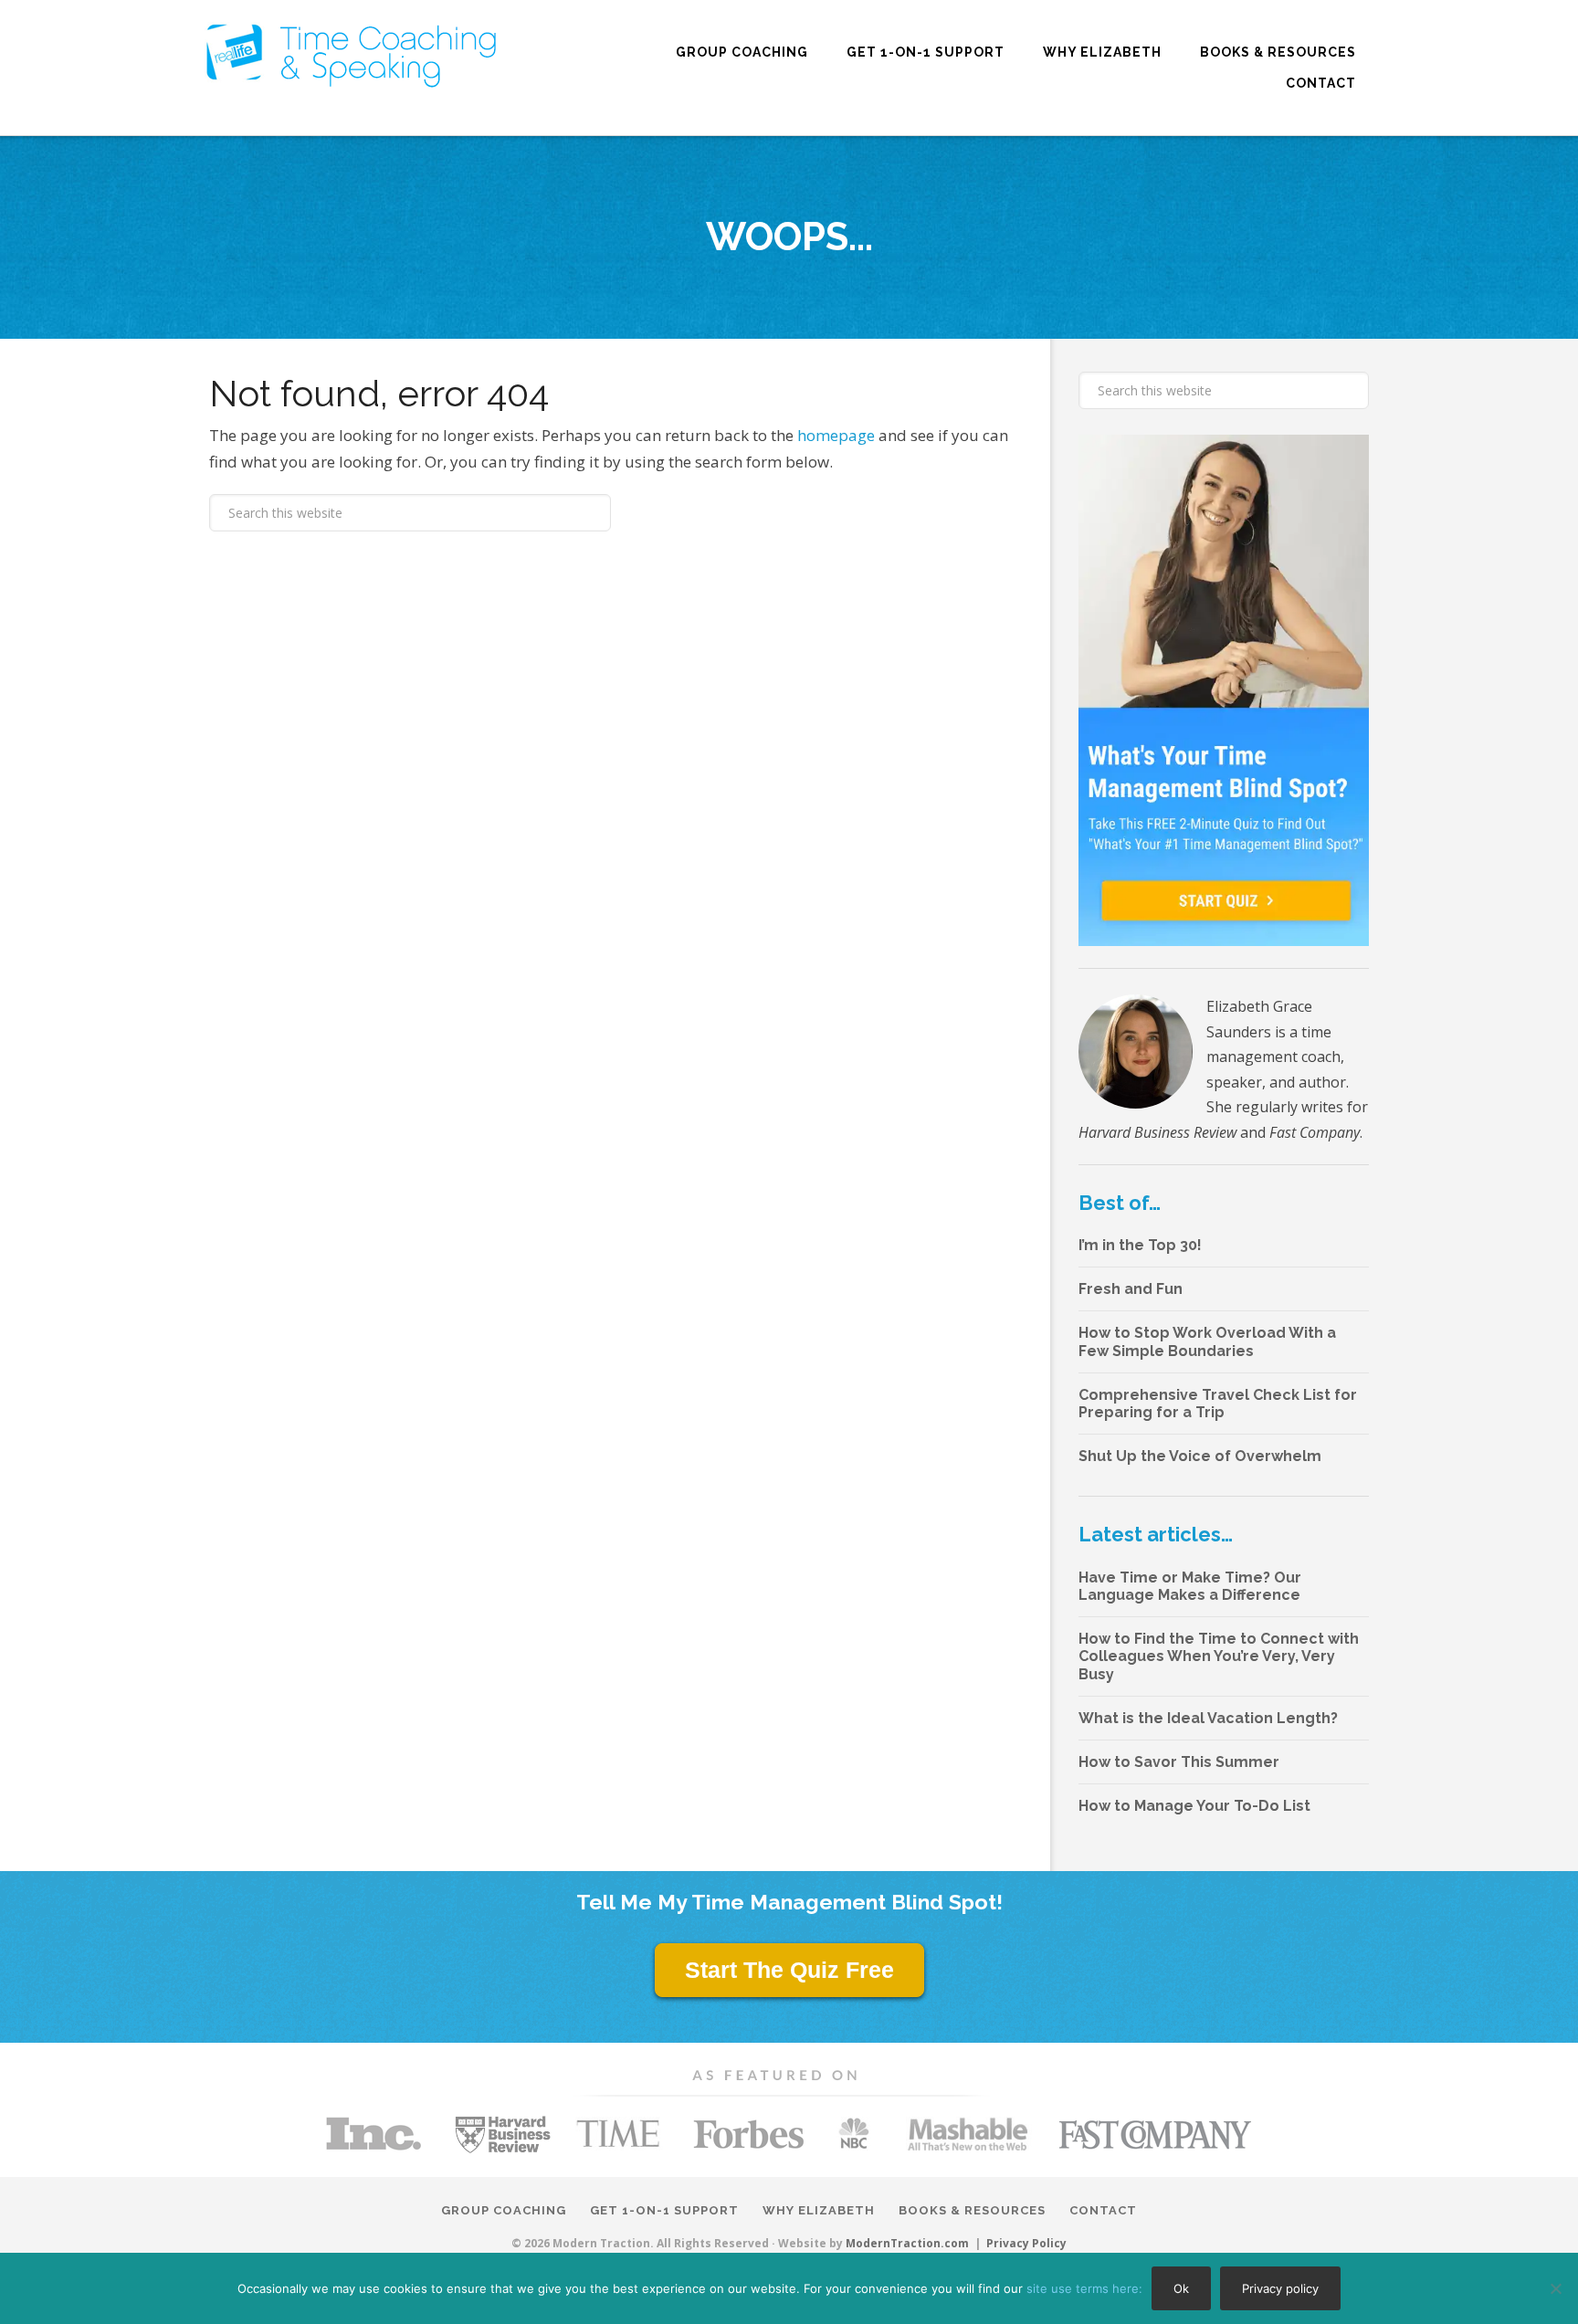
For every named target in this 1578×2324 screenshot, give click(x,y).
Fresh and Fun (1131, 1289)
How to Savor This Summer (1179, 1762)
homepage (836, 435)
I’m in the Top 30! (1140, 1245)
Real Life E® (351, 55)
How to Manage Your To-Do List (1194, 1806)
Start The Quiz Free (789, 1970)
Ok (1181, 2288)
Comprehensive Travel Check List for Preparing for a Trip (1218, 1404)
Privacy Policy (1026, 2244)
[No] (1555, 2288)
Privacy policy (1280, 2288)
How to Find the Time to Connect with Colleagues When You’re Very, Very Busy (1219, 1656)
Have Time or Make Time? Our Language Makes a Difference (1190, 1586)
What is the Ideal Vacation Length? (1208, 1718)
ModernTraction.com (907, 2243)
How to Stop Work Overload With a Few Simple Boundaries (1207, 1341)
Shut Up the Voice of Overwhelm (1200, 1456)
